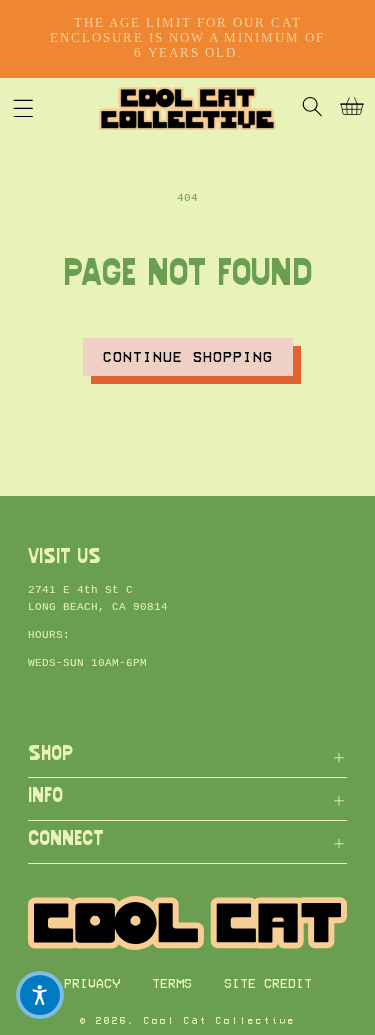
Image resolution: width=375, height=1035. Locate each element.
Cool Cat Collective (220, 1021)
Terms (172, 983)
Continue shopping (188, 356)
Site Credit (268, 983)
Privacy (92, 983)
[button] (23, 108)
